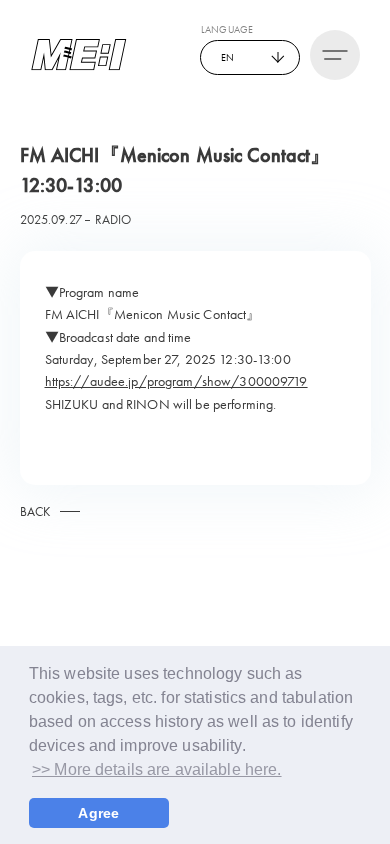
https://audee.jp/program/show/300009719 (176, 381)
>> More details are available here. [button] (157, 769)
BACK (35, 511)
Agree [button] (98, 813)
